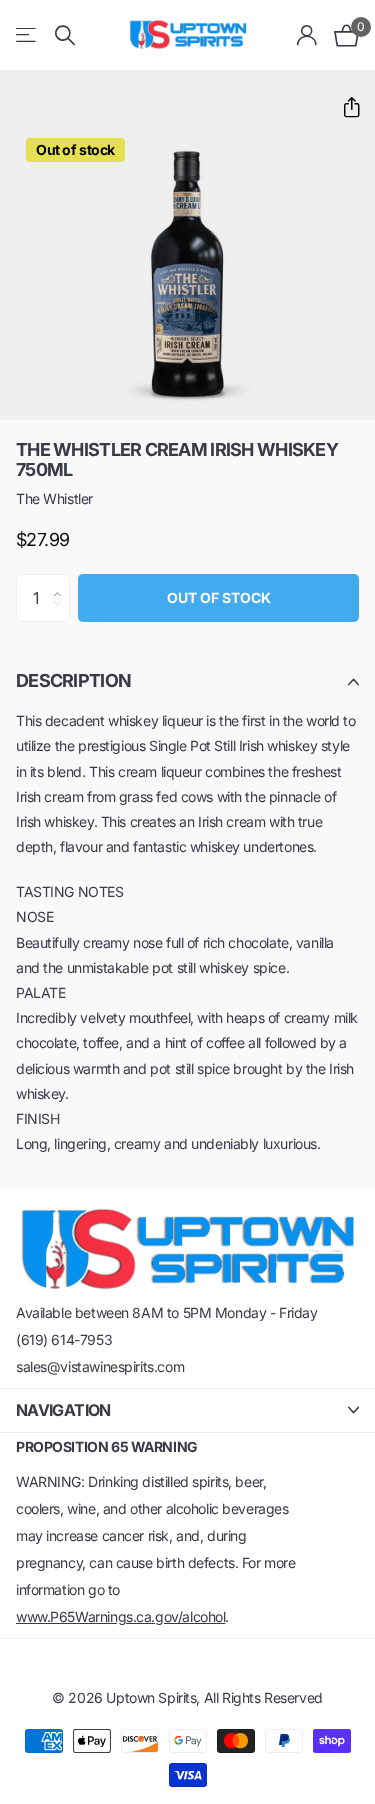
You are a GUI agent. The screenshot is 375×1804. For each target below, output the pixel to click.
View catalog (27, 35)
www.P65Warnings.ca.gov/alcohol (120, 1616)
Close (187, 1410)
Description (73, 680)
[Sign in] (307, 35)
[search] (65, 35)
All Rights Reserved (263, 1697)
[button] (343, 107)
